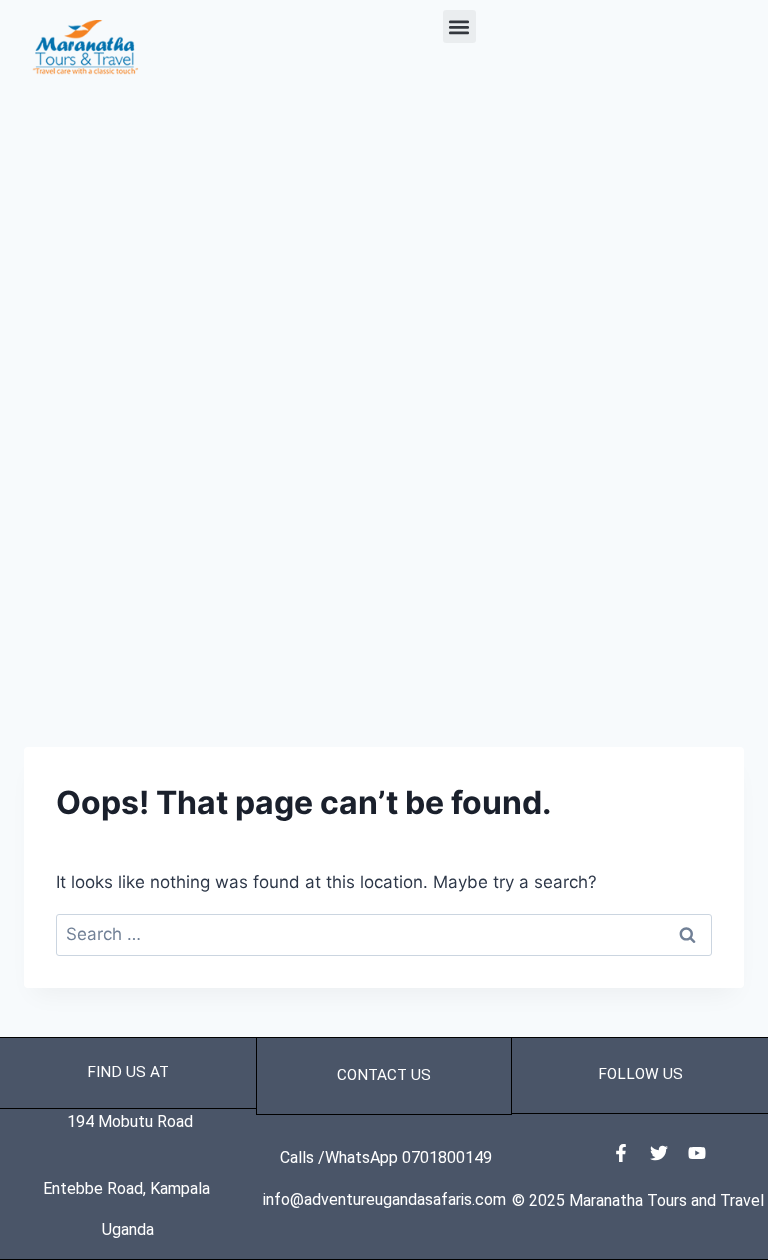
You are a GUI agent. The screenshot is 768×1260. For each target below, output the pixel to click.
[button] (459, 26)
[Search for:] (384, 934)
